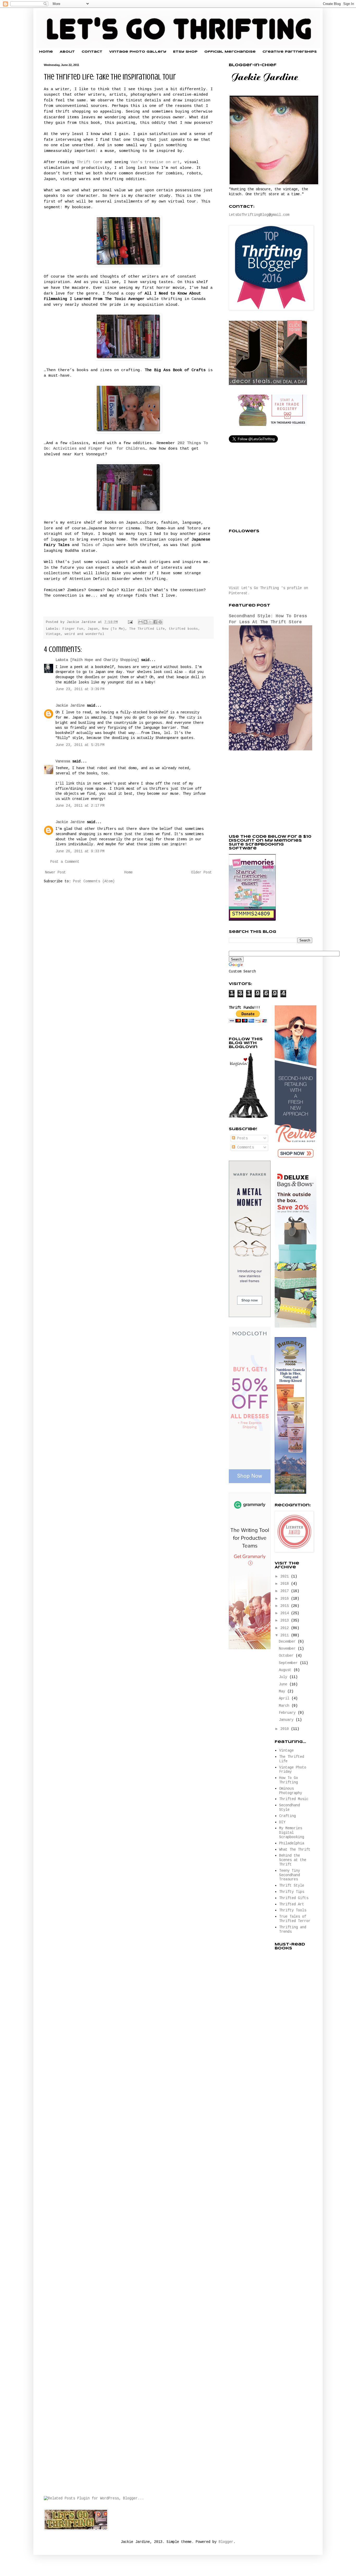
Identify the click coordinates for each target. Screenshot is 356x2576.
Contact (92, 52)
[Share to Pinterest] (160, 622)
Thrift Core (90, 162)
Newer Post (56, 872)
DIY (282, 1822)
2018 (286, 1584)
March (285, 1706)
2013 (286, 1620)
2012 (286, 1628)
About (67, 52)
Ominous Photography (291, 1791)
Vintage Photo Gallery (138, 52)
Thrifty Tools (293, 1910)
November (288, 1649)
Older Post (201, 872)
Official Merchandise (230, 52)
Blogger (226, 2542)
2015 (286, 1606)
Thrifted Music (294, 1799)
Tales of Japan (98, 545)
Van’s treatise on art (155, 162)
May (283, 1691)
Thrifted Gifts (294, 1898)
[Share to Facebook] (155, 622)
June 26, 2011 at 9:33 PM (80, 851)
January (287, 1720)
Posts (241, 1138)
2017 (286, 1591)
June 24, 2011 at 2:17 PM (80, 806)
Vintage (53, 634)
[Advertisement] (268, 793)
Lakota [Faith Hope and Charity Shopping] (97, 660)
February (288, 1713)
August (286, 1670)
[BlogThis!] (145, 622)
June (284, 1684)
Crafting (287, 1816)
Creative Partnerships (290, 52)
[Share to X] (150, 622)
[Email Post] (131, 622)
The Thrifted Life (147, 629)
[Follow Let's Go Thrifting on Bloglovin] (248, 1117)
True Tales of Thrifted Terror (295, 1919)
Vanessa (63, 761)
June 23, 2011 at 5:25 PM (80, 745)
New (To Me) (114, 629)
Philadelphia (292, 1843)
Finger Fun (73, 629)
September (289, 1663)
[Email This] (140, 622)
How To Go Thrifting (289, 1780)
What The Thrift (295, 1850)
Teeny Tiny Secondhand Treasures (290, 1875)
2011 (286, 1635)
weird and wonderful (84, 634)
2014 (286, 1613)
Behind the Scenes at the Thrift (293, 1860)
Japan (93, 629)
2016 (286, 1599)
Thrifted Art (292, 1904)
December (288, 1642)
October (287, 1656)
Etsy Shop (185, 52)
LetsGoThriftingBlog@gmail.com (259, 215)
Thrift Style (292, 1886)
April (285, 1698)
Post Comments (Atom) (94, 881)
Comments (244, 1147)
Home (46, 52)
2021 (286, 1576)
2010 (286, 1729)
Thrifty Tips (292, 1892)
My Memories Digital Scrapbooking (292, 1833)
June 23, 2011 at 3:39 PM (80, 689)
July (284, 1677)
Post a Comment (65, 862)
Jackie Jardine (70, 706)
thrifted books (183, 629)
